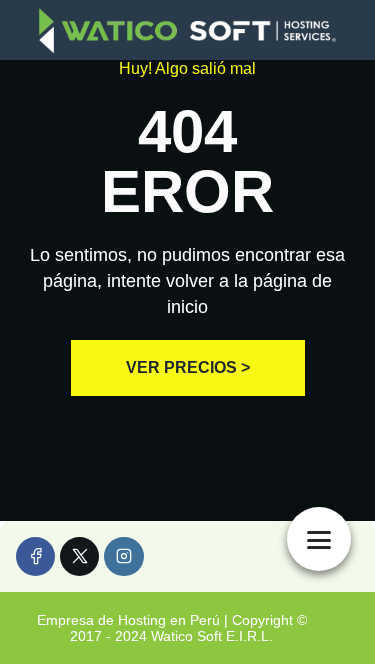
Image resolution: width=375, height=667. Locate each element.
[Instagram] (123, 556)
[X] (79, 556)
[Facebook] (35, 556)
